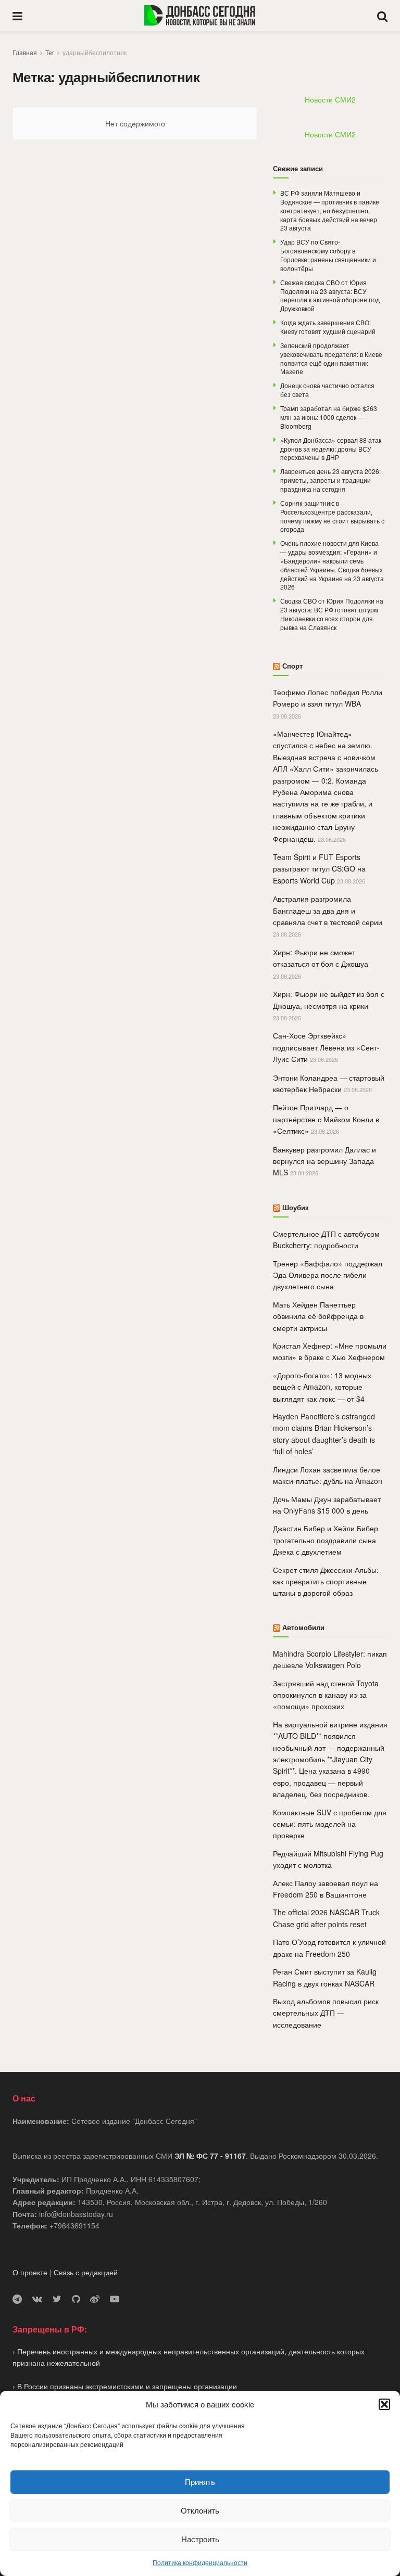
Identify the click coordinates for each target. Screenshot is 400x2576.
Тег (50, 52)
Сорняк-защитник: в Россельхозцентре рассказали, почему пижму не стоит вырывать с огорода (332, 516)
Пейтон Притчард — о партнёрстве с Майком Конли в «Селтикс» (326, 1119)
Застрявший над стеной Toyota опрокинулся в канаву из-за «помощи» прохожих (326, 1695)
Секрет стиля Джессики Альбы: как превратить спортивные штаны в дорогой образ (326, 1581)
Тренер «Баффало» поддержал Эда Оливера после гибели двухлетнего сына (328, 1275)
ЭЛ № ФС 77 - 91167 (210, 2156)
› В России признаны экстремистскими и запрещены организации (125, 2386)
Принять (200, 2482)
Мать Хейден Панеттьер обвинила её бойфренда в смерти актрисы (318, 1316)
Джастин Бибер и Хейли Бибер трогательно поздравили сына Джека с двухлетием (326, 1540)
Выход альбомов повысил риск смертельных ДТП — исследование (326, 2013)
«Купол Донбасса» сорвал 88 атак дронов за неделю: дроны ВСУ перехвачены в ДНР (331, 449)
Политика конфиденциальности (200, 2562)
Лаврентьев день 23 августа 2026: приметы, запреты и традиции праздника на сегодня (330, 480)
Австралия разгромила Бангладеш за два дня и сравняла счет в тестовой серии (328, 910)
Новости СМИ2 (330, 99)
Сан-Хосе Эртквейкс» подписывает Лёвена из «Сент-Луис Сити (326, 1047)
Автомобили (303, 1627)
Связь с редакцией (86, 2272)
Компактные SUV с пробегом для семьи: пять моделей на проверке (330, 1824)
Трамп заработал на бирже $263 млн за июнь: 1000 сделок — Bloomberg (329, 417)
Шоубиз (295, 1207)
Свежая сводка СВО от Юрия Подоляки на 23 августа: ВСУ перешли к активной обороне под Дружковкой (330, 295)
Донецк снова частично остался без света (327, 390)
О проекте (30, 2272)
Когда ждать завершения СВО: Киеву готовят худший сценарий (328, 327)
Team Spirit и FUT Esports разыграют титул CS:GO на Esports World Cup (319, 869)
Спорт (292, 666)
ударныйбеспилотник (95, 52)
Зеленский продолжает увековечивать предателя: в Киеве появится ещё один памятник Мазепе (331, 358)
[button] (384, 2404)
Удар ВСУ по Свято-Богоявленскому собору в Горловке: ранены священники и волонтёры (328, 255)
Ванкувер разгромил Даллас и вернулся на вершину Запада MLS (324, 1161)
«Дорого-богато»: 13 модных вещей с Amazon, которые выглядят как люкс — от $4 (322, 1387)
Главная (25, 52)
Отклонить (200, 2510)
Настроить (200, 2539)
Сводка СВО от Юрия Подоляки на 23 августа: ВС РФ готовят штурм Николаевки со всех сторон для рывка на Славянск (332, 614)
